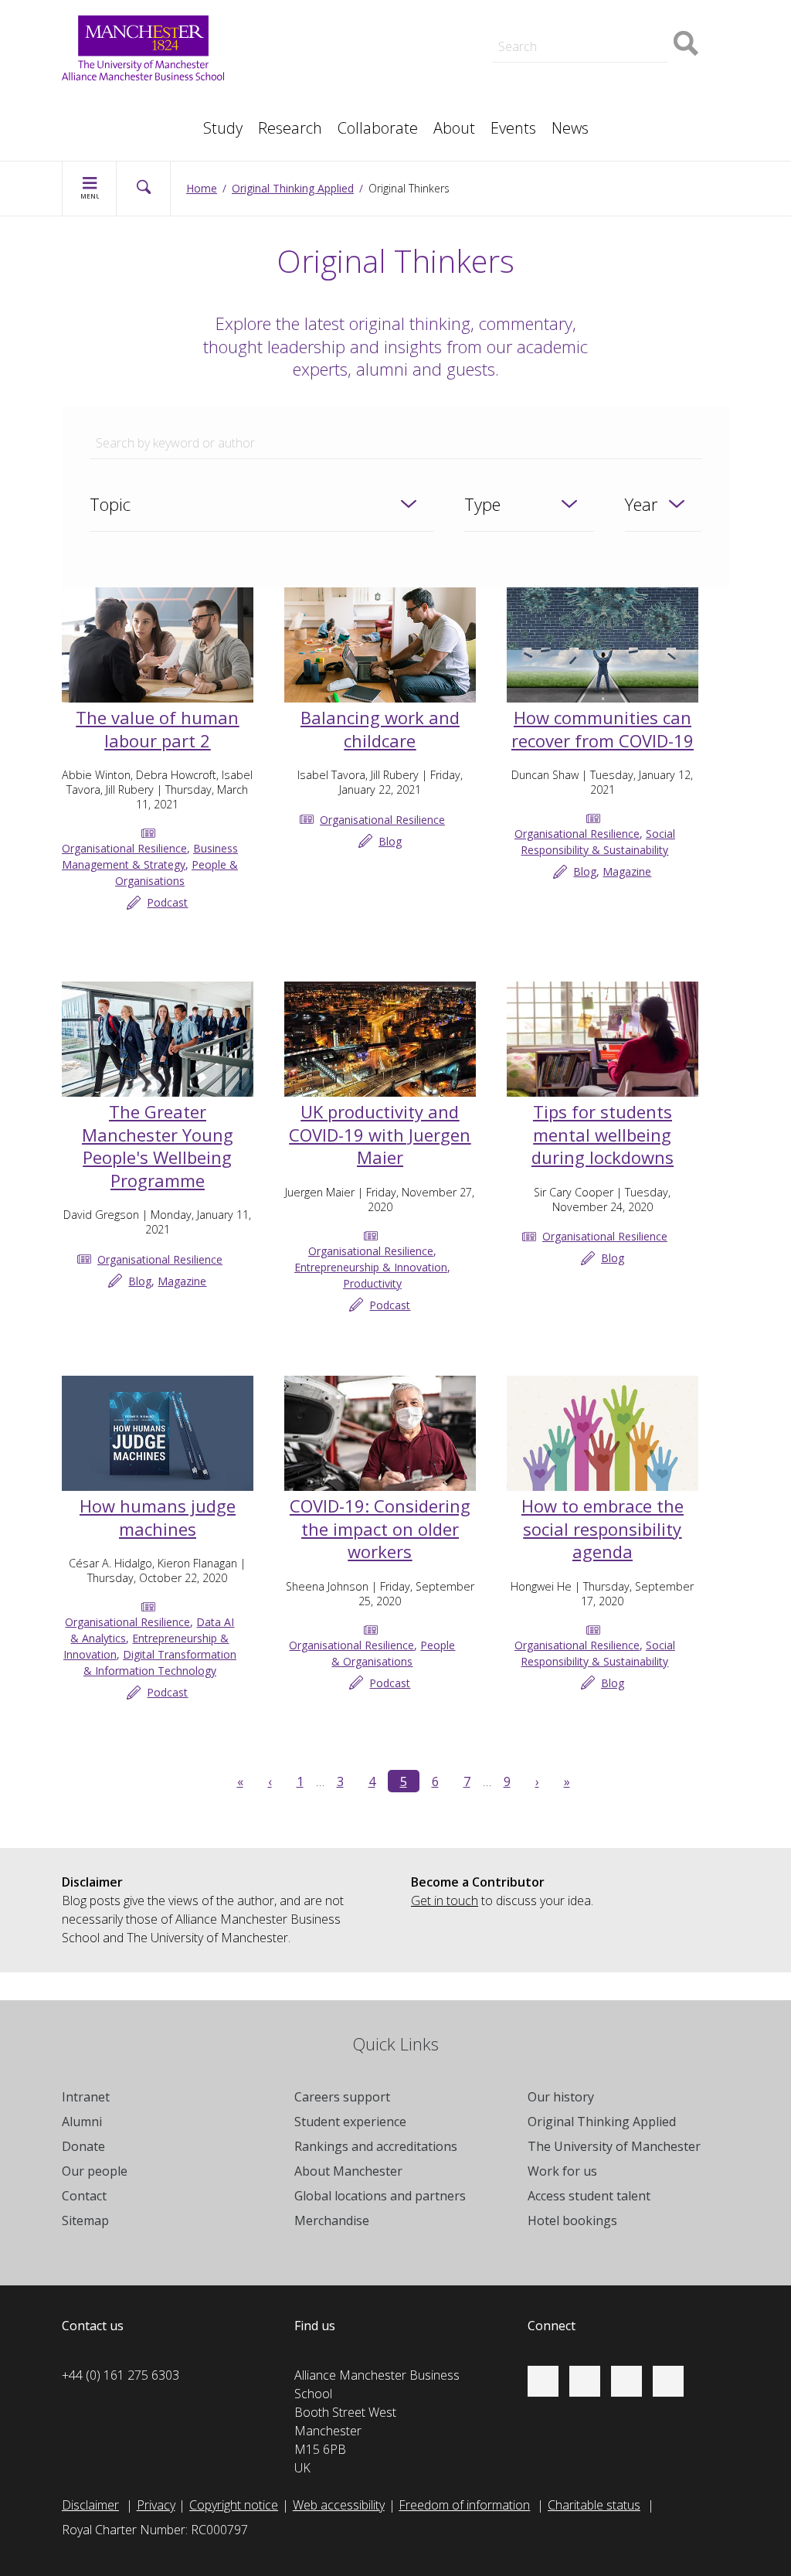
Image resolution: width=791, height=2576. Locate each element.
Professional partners (582, 68)
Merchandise (332, 2220)
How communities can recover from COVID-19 (603, 729)
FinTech (544, 87)
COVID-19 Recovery (354, 87)
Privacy (156, 2505)
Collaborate (378, 128)
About (454, 128)
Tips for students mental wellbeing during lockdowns (603, 1134)
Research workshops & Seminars (169, 121)
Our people (95, 2171)
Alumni (82, 2122)
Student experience (350, 2122)
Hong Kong (108, 121)
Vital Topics (331, 19)
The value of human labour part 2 (157, 729)
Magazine (627, 871)
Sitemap (85, 2220)
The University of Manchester (614, 2146)
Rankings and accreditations (376, 2146)
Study (223, 128)
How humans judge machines (158, 1517)
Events (513, 128)
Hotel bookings (572, 2220)
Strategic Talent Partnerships (379, 34)
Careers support (342, 2097)
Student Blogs (115, 102)
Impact (319, 53)
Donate (83, 2146)
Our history (561, 2097)
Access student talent (589, 2196)
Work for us (562, 2171)
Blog (390, 841)
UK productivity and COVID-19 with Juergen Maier (380, 1134)
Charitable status (594, 2505)
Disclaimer (90, 2505)
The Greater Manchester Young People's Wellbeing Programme (158, 1146)
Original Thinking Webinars (594, 19)
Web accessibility (339, 2505)
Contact (84, 2196)
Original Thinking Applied (293, 188)
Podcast (323, 12)
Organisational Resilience (124, 848)
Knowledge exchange (358, 68)
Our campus (111, 121)
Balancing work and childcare (380, 729)
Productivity (372, 1283)
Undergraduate (564, 87)
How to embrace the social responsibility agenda (603, 1528)
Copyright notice (234, 2505)
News (570, 128)
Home (202, 188)
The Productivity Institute (145, 121)
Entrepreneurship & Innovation (371, 1267)
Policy (93, 102)
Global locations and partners (380, 2196)
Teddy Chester (339, 53)
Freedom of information (464, 2505)
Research (290, 128)
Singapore (105, 102)
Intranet (86, 2097)
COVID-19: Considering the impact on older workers (380, 1528)
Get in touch (445, 1901)
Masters (323, 87)
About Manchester (348, 2171)
